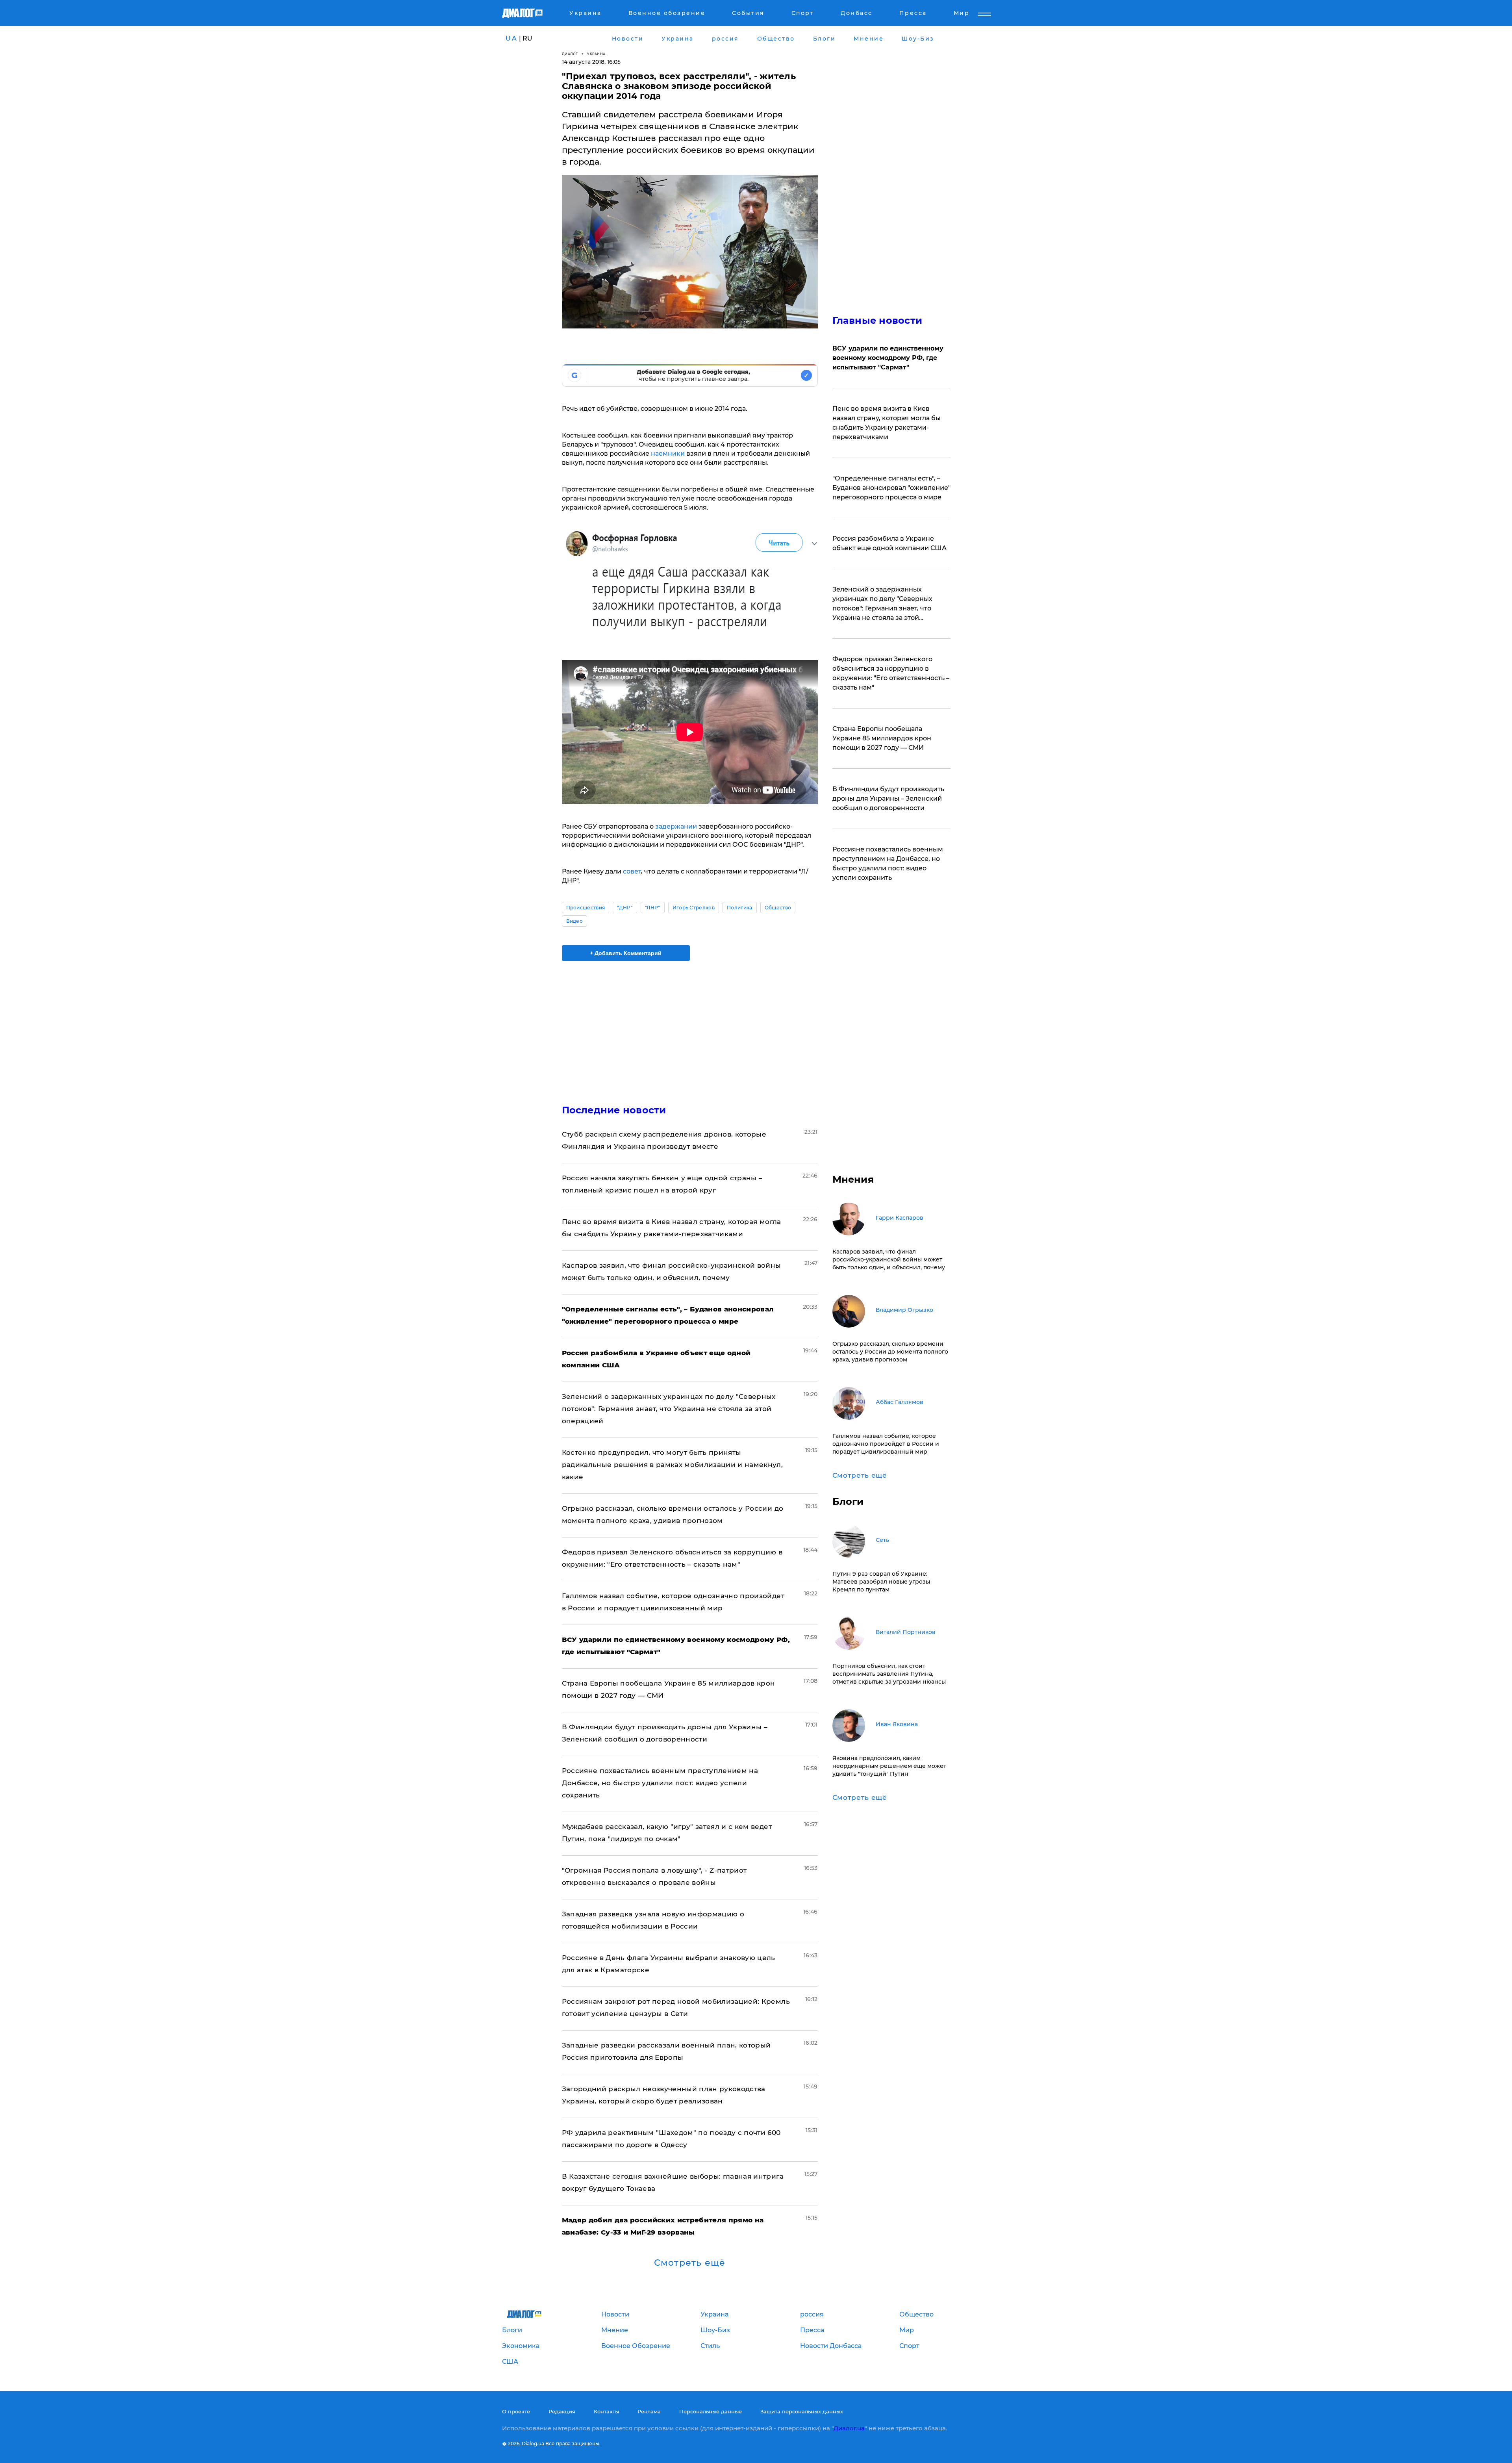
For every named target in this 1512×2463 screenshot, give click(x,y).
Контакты (606, 2411)
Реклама (649, 2411)
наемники (669, 453)
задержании (676, 826)
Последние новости (614, 1110)
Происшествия (586, 908)
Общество (778, 908)
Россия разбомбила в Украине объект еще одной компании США (889, 543)
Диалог (570, 54)
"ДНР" (625, 908)
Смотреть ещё (690, 2263)
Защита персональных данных (802, 2411)
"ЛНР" (653, 908)
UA (511, 38)
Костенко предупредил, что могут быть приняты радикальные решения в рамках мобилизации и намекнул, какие (673, 1465)
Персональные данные (711, 2411)
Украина (596, 54)
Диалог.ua (849, 2428)
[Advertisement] (690, 1026)
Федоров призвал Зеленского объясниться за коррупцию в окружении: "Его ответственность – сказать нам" (891, 673)
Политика (740, 908)
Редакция (562, 2411)
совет (632, 871)
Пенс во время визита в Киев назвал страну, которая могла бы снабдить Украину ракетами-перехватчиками (887, 423)
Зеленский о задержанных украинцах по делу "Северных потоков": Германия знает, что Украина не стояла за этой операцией (669, 1409)
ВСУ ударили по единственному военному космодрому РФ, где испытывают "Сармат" (888, 358)
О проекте (516, 2411)
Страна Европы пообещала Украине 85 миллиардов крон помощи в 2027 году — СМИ (882, 738)
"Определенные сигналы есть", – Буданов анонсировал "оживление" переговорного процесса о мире (891, 488)
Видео (575, 921)
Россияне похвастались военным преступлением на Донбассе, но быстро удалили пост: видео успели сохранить (660, 1783)
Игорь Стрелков (694, 908)
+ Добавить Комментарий (626, 953)
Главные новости (877, 320)
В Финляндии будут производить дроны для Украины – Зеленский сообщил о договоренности (888, 798)
